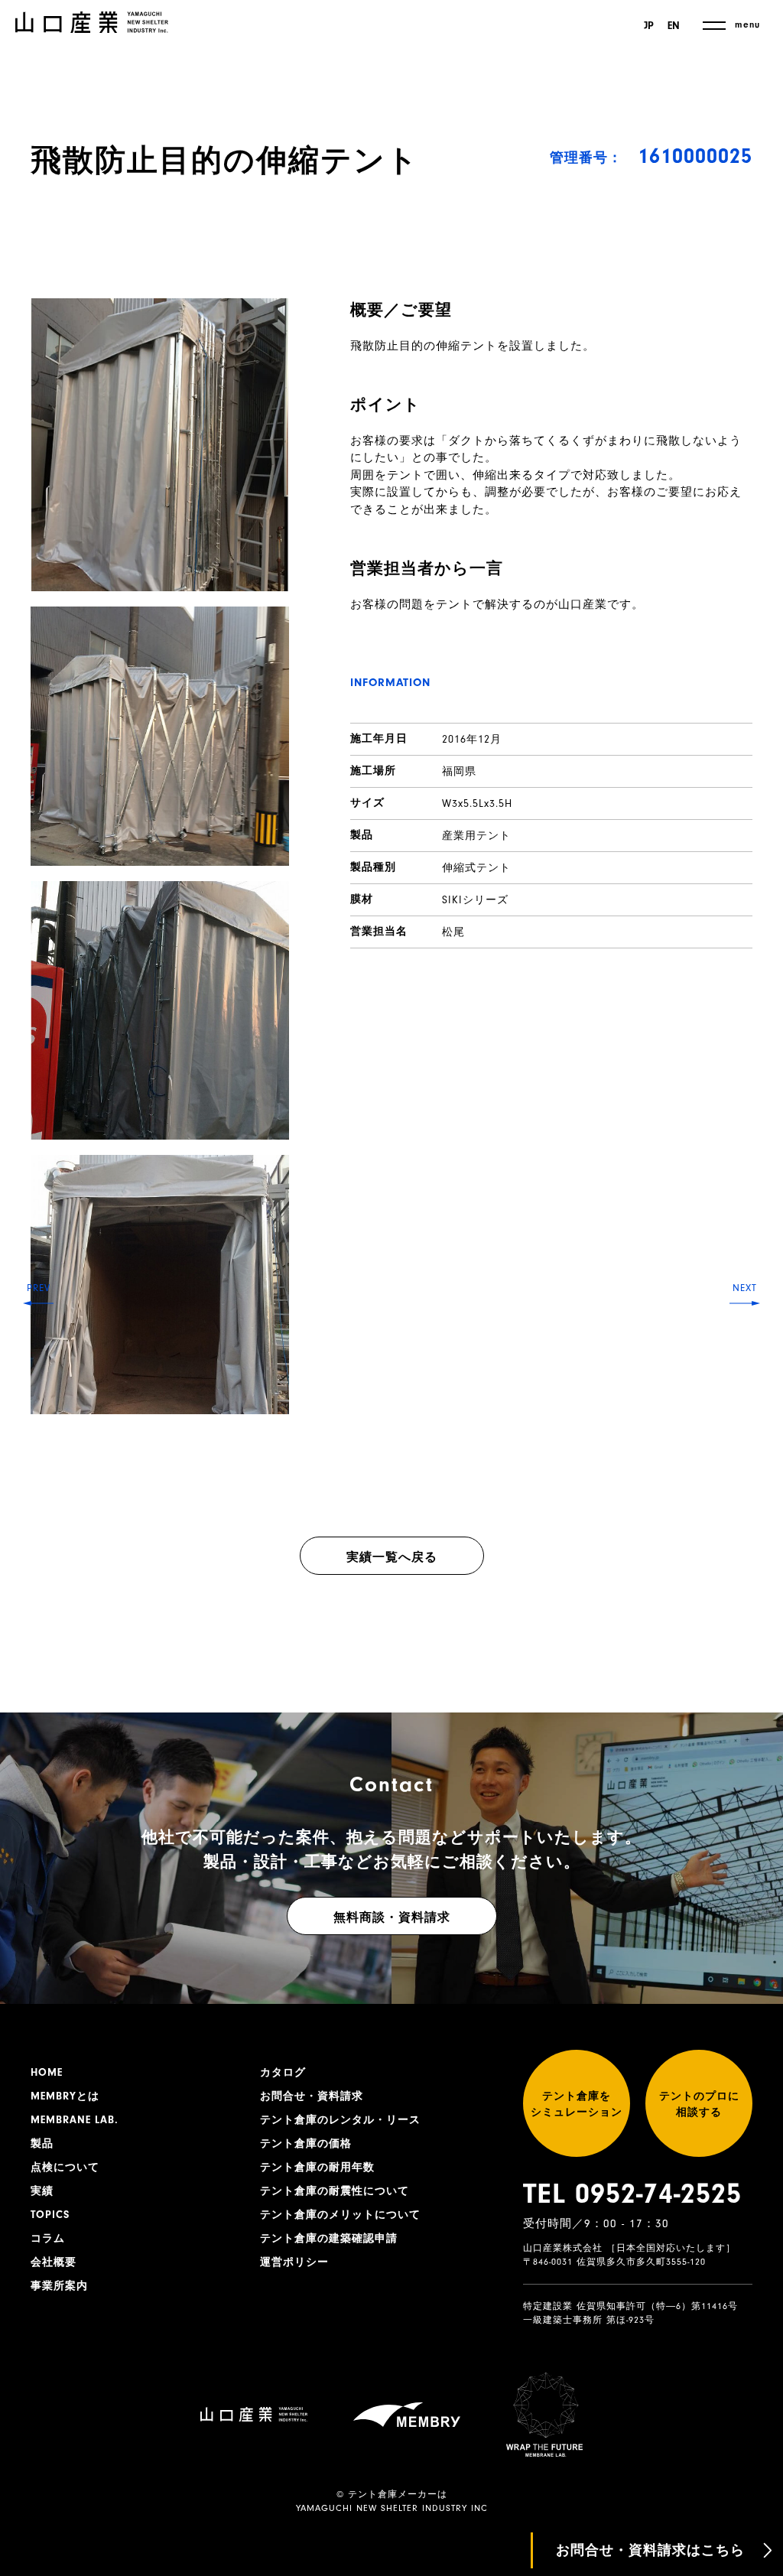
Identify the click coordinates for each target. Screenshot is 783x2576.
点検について (65, 2168)
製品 (42, 2144)
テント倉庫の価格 (306, 2144)
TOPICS (50, 2215)
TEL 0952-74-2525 (632, 2194)
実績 (42, 2191)
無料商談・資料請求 (392, 1917)
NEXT (745, 1288)
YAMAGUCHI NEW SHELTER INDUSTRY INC (392, 2508)
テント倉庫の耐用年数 (317, 2168)
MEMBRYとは (65, 2096)
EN (674, 26)
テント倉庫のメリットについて (340, 2215)
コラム (48, 2239)
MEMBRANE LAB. (75, 2120)
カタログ (283, 2073)
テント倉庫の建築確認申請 (329, 2239)
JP (649, 26)
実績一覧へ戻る (392, 1557)
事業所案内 (59, 2286)
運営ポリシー (294, 2262)
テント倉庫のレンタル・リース (340, 2120)
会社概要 (54, 2262)
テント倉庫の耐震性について (335, 2191)
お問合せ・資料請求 (312, 2096)
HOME (47, 2073)
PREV (39, 1288)
